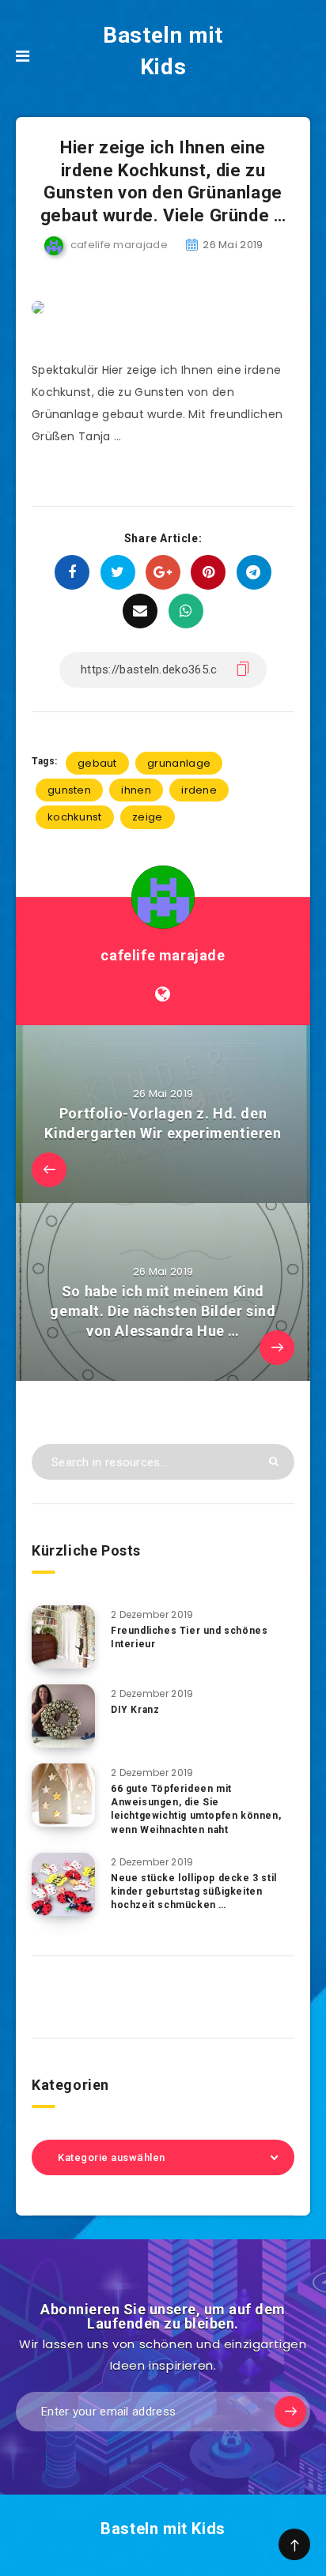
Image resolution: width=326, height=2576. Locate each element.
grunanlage (179, 763)
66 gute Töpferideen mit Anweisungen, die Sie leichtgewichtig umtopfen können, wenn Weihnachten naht (196, 1809)
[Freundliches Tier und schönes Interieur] (63, 1637)
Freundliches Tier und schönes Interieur (189, 1637)
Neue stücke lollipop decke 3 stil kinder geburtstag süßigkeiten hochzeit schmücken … (194, 1892)
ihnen (136, 790)
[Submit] (274, 1461)
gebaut (97, 763)
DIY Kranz (135, 1710)
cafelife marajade (163, 955)
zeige (148, 817)
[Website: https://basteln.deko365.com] (163, 994)
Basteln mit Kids (163, 51)
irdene (199, 790)
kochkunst (75, 817)
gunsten (69, 790)
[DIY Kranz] (63, 1716)
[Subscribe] (290, 2412)
